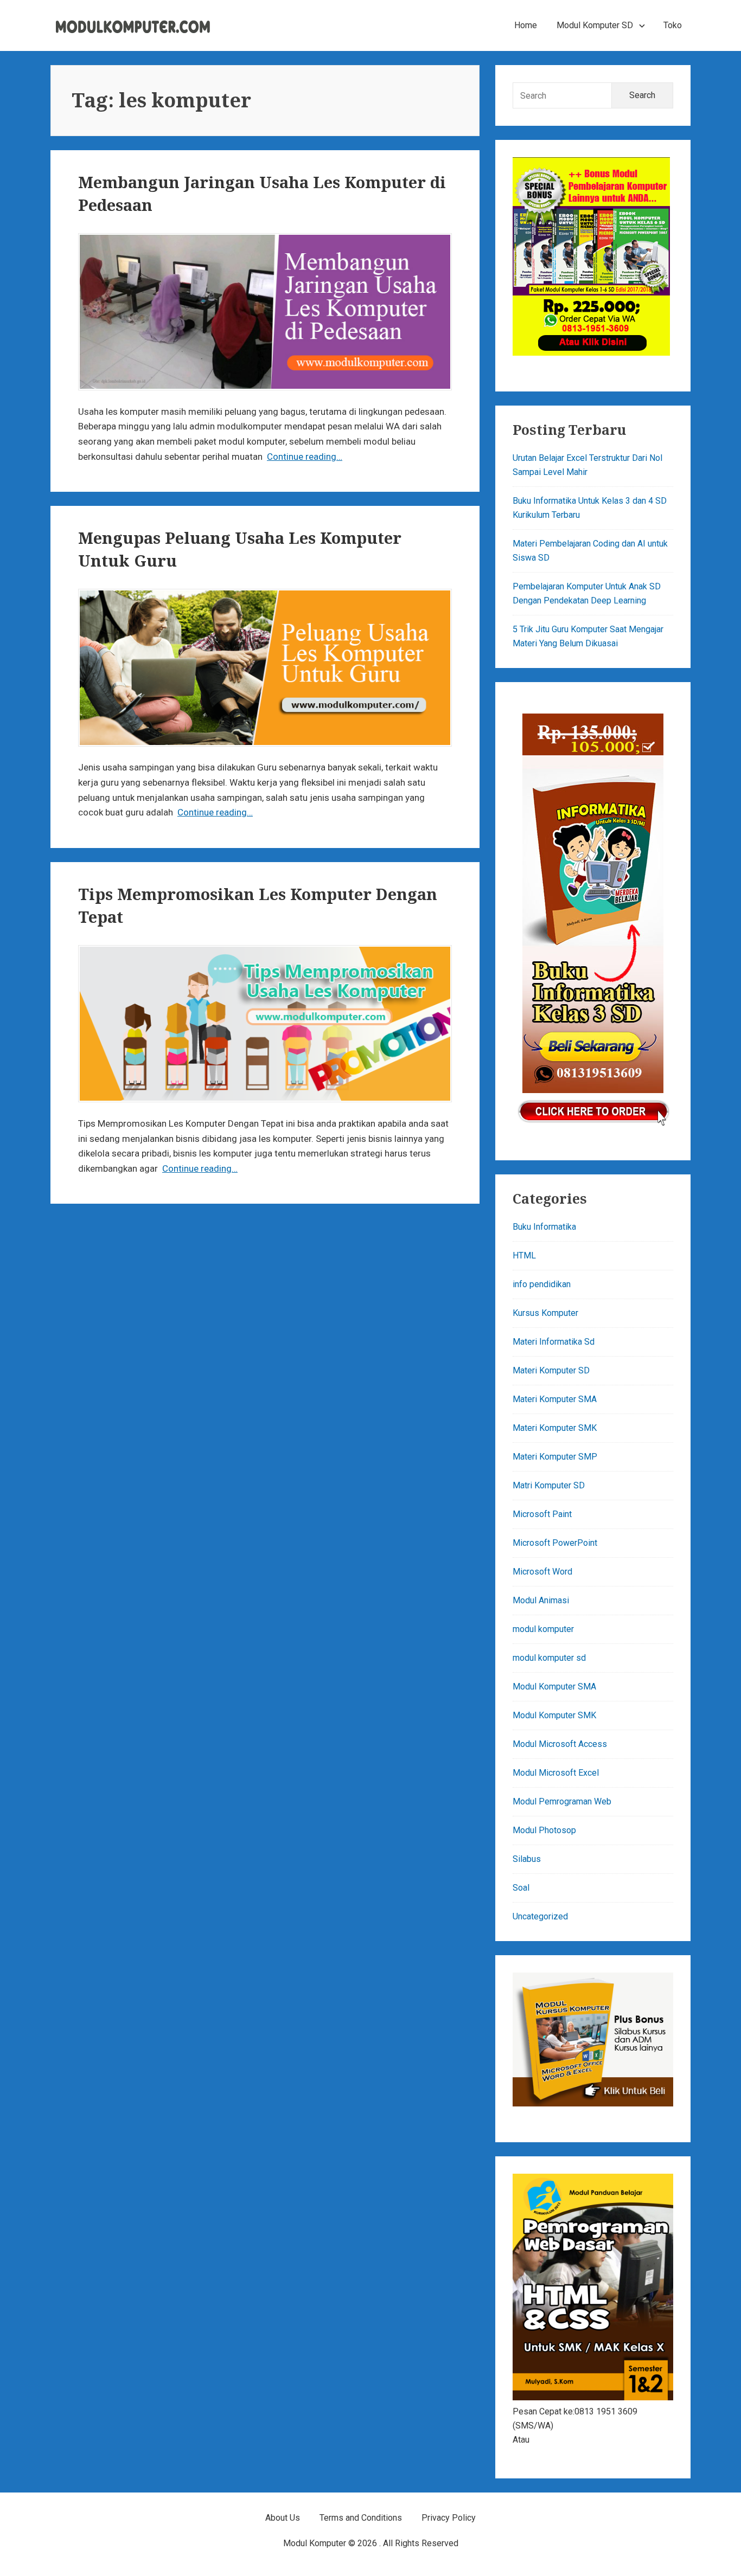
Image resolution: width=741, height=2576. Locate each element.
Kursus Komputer (545, 1313)
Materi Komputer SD (551, 1370)
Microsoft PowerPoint (555, 1543)
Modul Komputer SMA (554, 1687)
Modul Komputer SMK (554, 1715)
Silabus (527, 1859)
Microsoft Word (542, 1572)
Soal (521, 1888)
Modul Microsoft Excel (556, 1773)
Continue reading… (305, 457)
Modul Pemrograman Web (562, 1801)
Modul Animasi (541, 1600)
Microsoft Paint (542, 1514)
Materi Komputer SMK (555, 1428)
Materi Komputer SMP (555, 1457)
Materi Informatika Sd (554, 1342)
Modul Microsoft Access (560, 1744)
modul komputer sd (549, 1658)
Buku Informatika (544, 1227)
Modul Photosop (544, 1830)
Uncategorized (540, 1916)
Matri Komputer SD (549, 1485)
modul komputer (543, 1629)
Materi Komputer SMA (555, 1399)
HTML (524, 1255)
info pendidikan (542, 1284)
